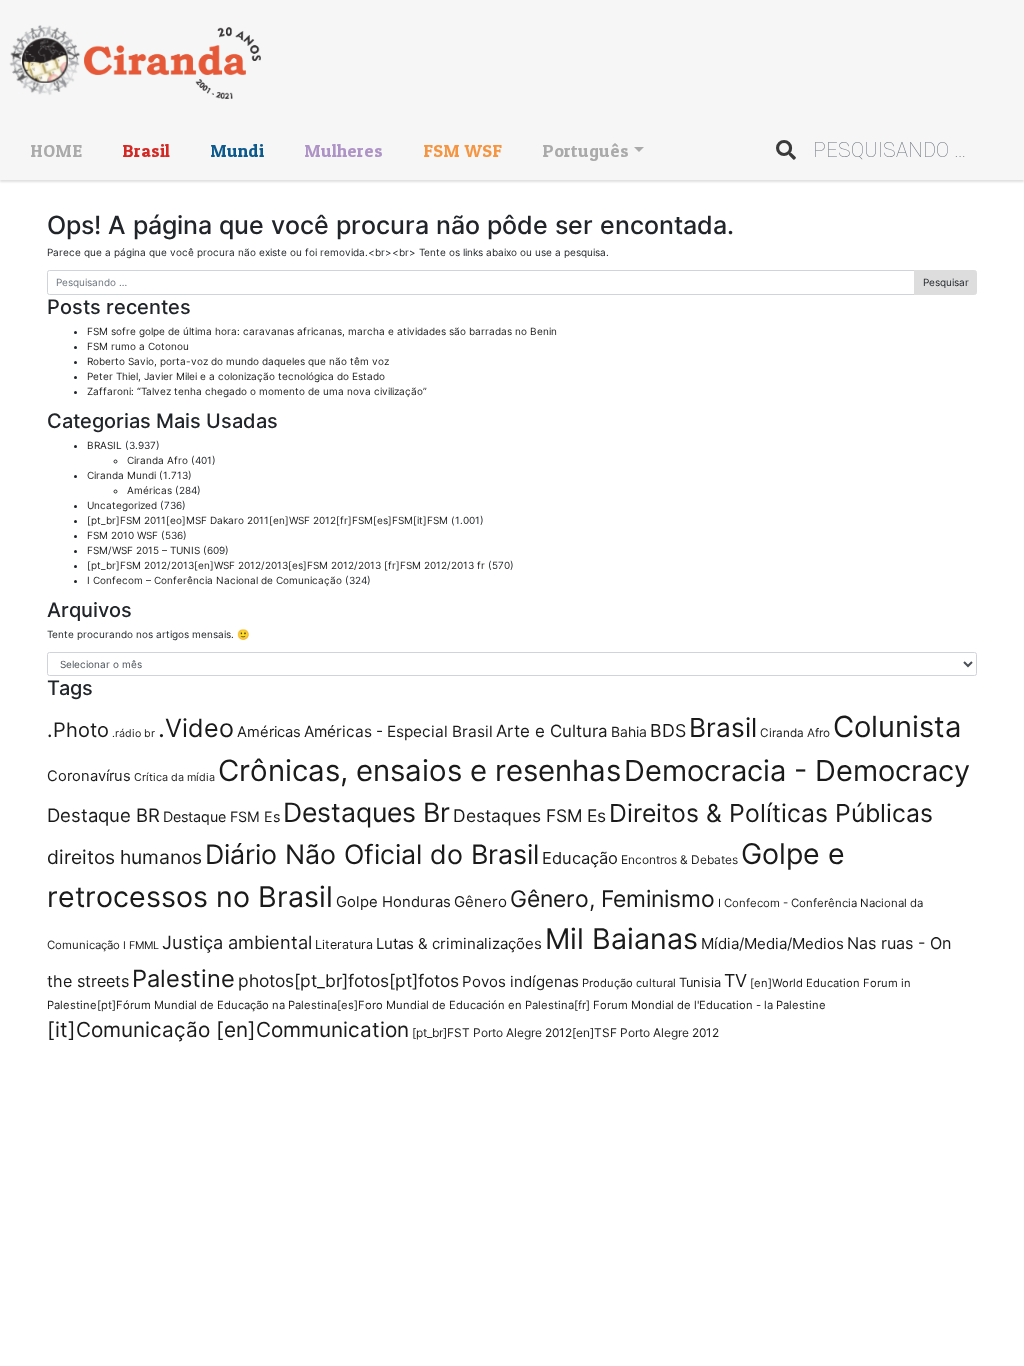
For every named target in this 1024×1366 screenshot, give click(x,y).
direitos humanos (124, 857)
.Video (196, 728)
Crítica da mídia (174, 777)
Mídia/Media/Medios (772, 943)
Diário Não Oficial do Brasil (372, 854)
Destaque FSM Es (221, 816)
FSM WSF (462, 150)
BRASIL (104, 445)
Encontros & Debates (679, 859)
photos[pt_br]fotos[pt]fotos (348, 980)
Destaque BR (103, 815)
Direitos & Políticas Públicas (771, 813)
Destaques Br (366, 812)
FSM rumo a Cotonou (138, 346)
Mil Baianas (621, 938)
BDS (668, 730)
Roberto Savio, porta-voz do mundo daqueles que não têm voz (238, 361)
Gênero (480, 901)
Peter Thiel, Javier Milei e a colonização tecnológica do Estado (236, 376)
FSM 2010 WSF (122, 535)
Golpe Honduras (393, 902)
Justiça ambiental (237, 942)
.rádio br (133, 733)
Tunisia (700, 982)
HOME (56, 150)
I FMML (141, 945)
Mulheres (343, 150)
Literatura (344, 944)
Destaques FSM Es (529, 815)
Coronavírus (89, 776)
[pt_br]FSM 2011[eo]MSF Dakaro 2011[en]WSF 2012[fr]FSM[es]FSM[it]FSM (267, 520)
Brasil (146, 150)
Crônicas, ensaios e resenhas (419, 770)
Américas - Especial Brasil (398, 731)
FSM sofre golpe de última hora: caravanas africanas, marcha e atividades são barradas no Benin (322, 331)
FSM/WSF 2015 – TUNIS (143, 550)
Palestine (183, 978)
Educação (580, 858)
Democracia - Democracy (797, 770)
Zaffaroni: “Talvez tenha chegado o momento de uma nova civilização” (257, 391)
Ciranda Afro (157, 460)
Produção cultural (629, 983)
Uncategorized (122, 505)
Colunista (897, 726)
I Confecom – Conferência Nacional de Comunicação (214, 580)
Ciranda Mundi (121, 475)
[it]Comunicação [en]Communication (228, 1029)
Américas (149, 490)
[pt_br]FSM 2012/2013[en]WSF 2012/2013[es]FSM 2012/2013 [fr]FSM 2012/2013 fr (286, 565)
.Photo (78, 730)
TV (735, 980)
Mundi (237, 150)
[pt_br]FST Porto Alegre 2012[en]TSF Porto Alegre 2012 (565, 1032)
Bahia (629, 731)
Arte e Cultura (552, 731)
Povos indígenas (520, 981)
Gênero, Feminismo (612, 899)
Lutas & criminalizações (459, 943)
